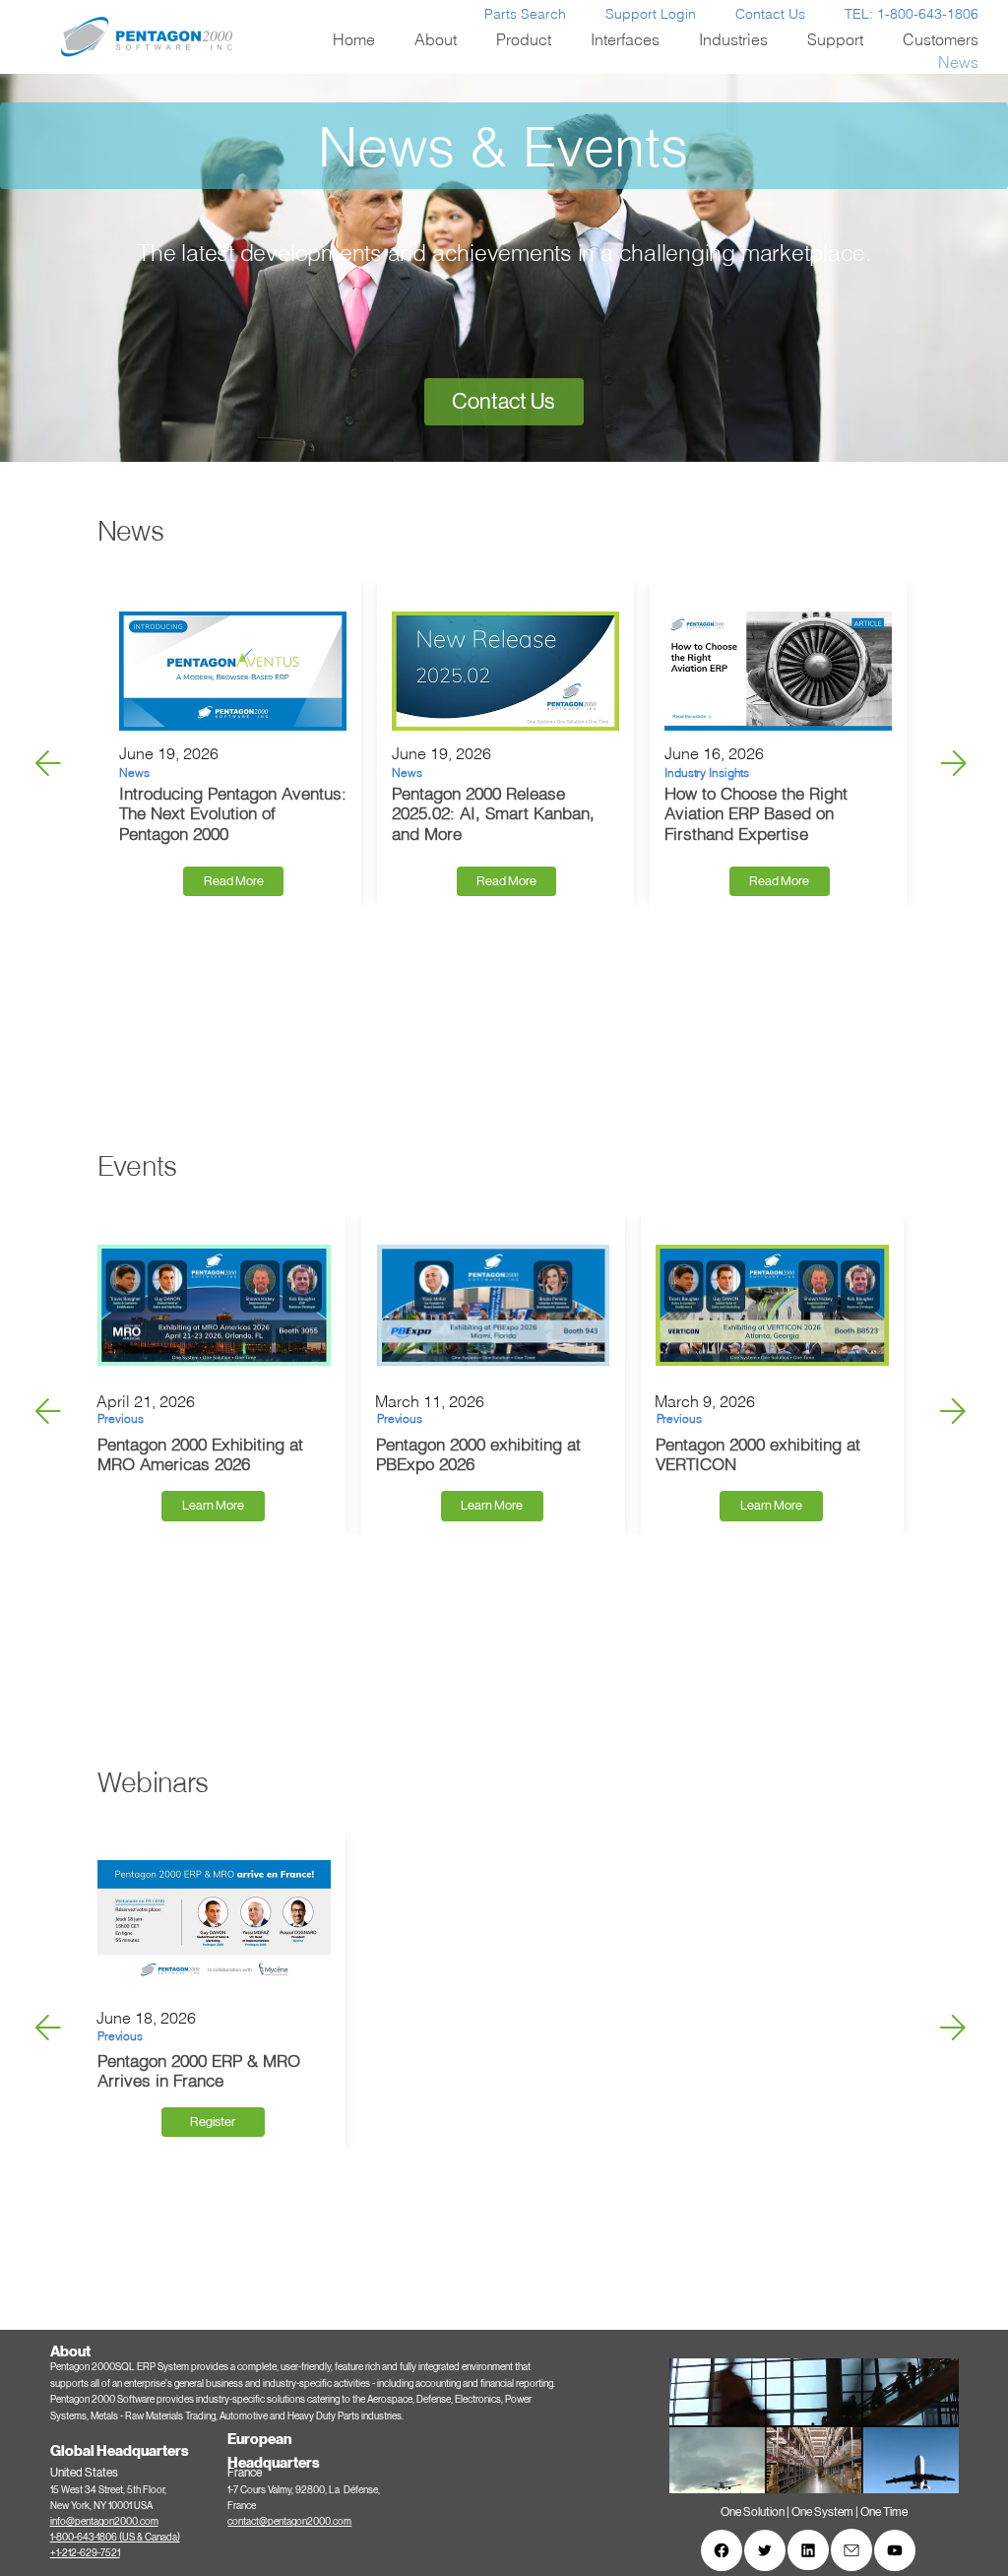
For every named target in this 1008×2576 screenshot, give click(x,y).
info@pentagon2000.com (104, 2521)
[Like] (722, 2550)
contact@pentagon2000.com (289, 2521)
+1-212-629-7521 (85, 2553)
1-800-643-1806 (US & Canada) (115, 2537)
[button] (925, 2471)
